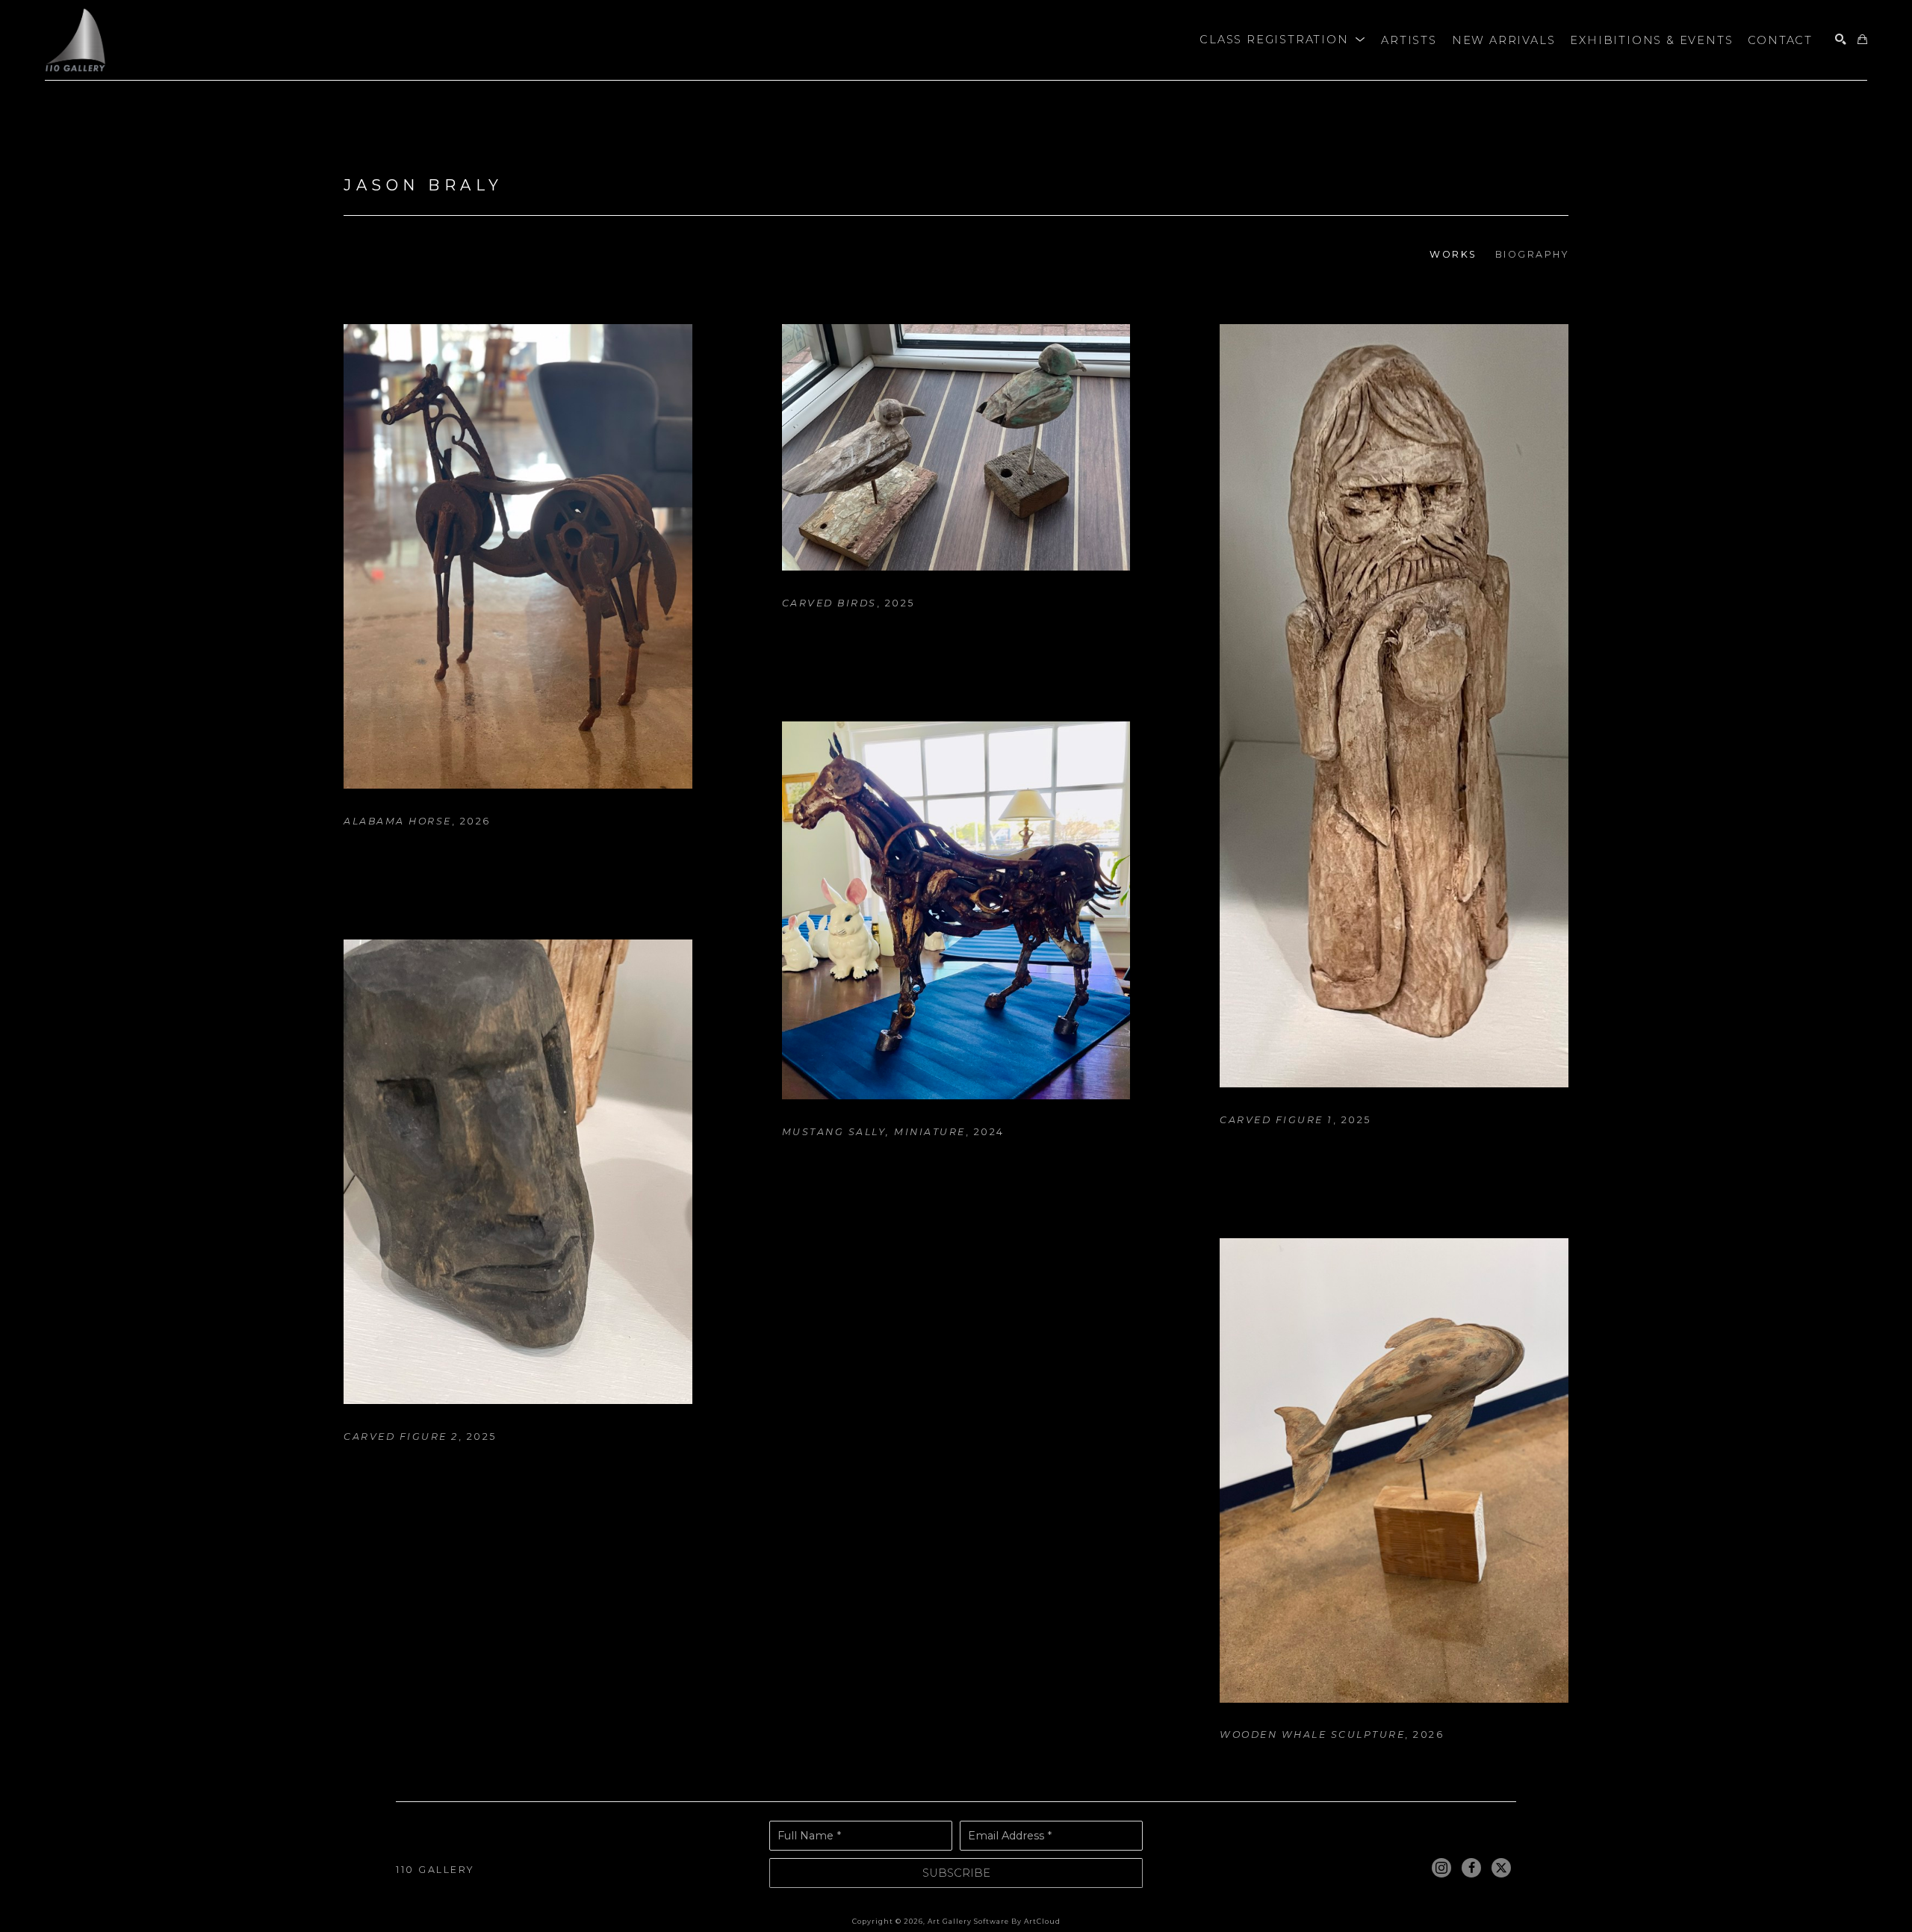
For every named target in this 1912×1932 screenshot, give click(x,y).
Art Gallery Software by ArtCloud (994, 1921)
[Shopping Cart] (1862, 40)
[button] (1283, 40)
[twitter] (1501, 1868)
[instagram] (1441, 1868)
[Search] (1841, 40)
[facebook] (1471, 1868)
